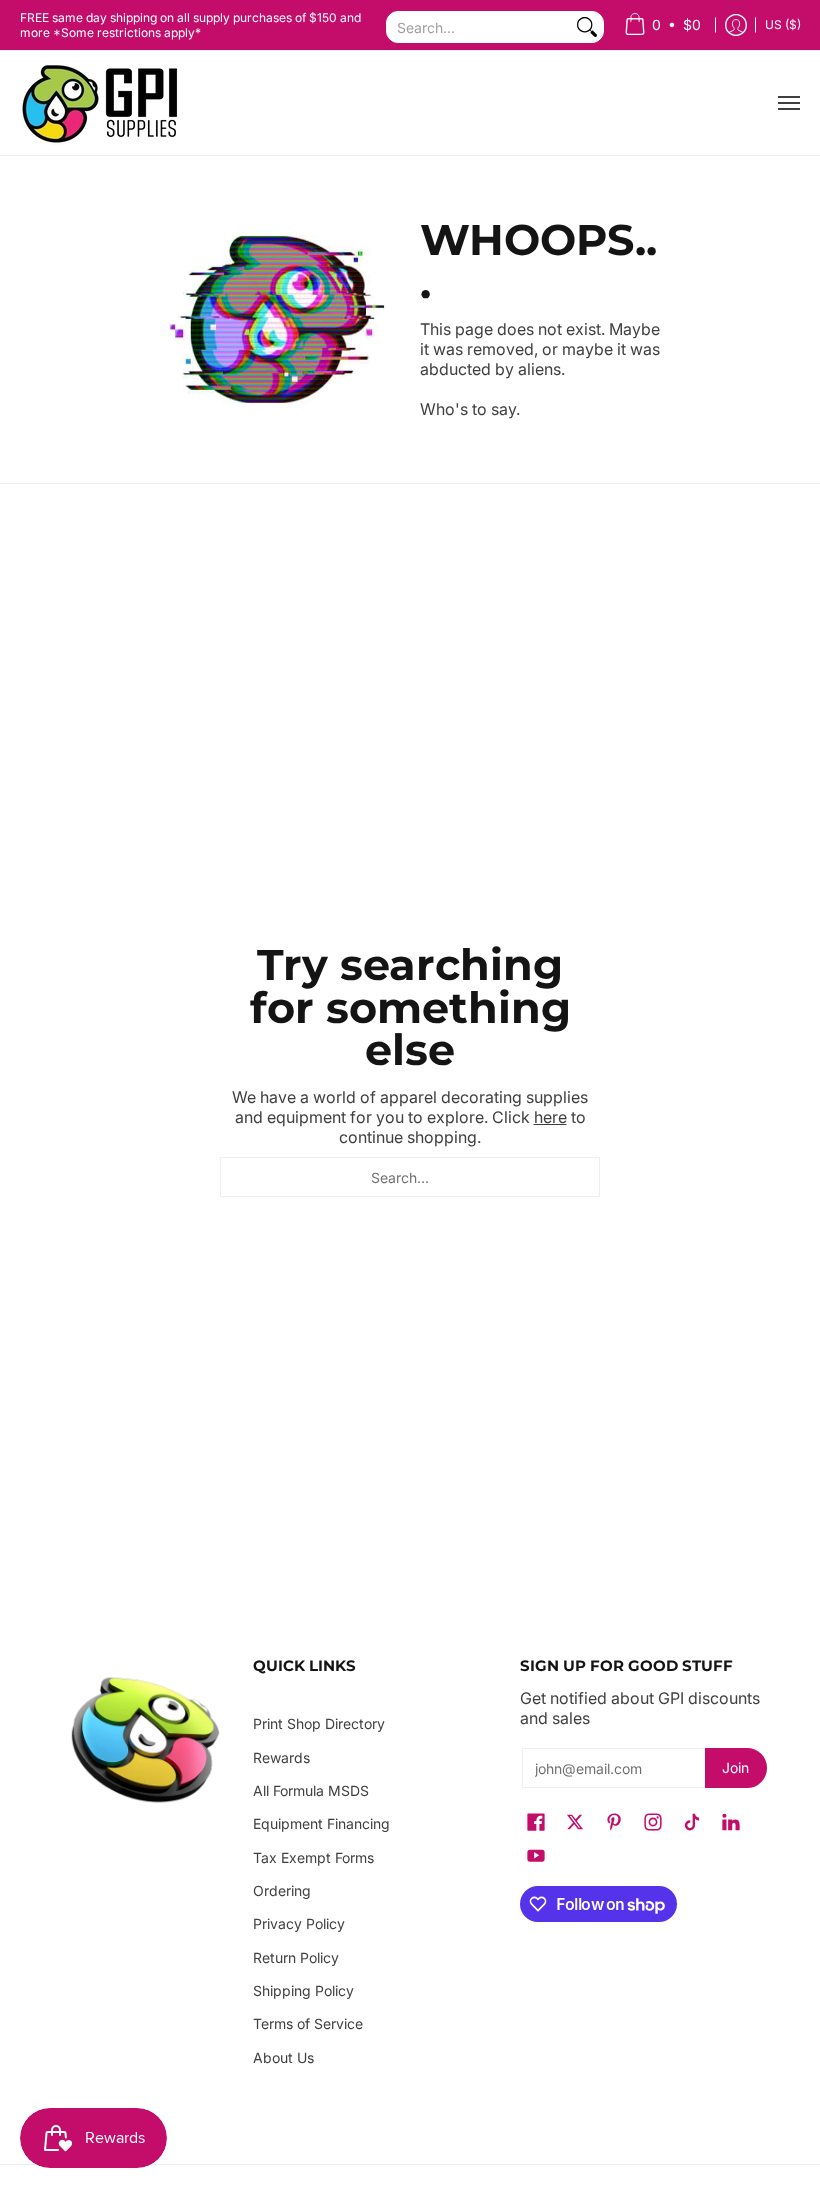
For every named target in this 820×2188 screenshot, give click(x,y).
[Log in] (736, 25)
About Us (283, 2057)
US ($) (783, 24)
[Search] (587, 27)
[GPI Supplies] (105, 103)
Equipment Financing (321, 1823)
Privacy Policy (299, 1923)
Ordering (282, 1890)
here (550, 1117)
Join (735, 1767)
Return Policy (296, 1957)
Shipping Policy (303, 1990)
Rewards (281, 1757)
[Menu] (788, 103)
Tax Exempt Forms (313, 1857)
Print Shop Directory (319, 1723)
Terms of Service (308, 2023)
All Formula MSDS (311, 1790)
